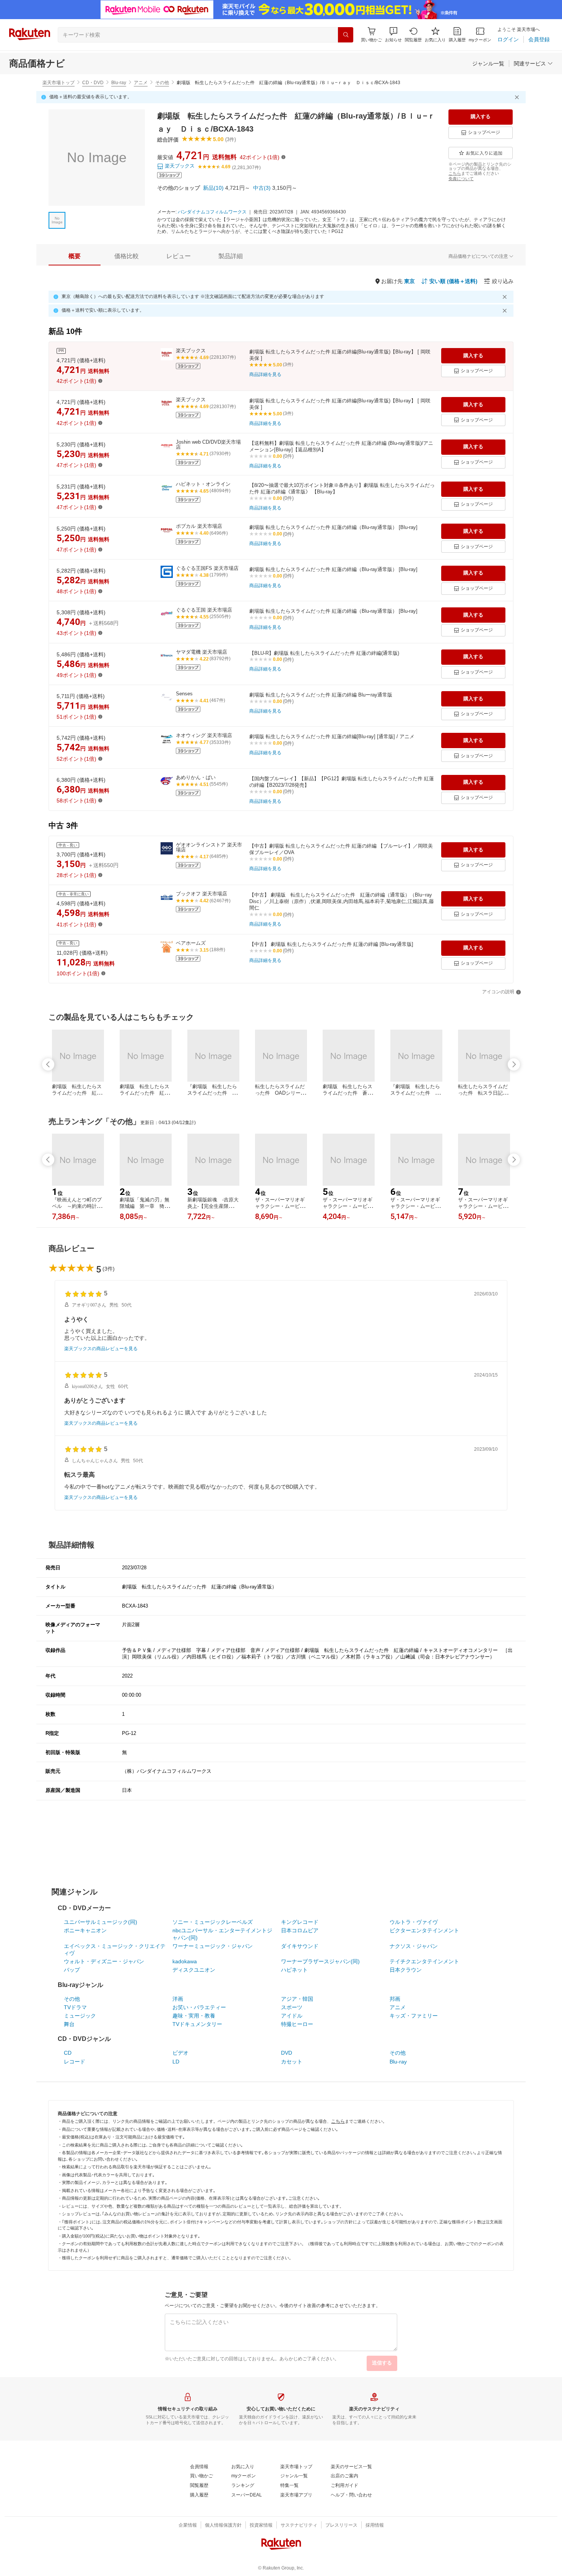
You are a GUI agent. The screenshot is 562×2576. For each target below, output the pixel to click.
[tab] (75, 256)
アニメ (141, 83)
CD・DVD (93, 83)
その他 (162, 83)
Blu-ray (119, 83)
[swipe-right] (514, 1064)
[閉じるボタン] (518, 97)
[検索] (346, 35)
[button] (393, 35)
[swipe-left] (48, 1064)
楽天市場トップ (58, 83)
